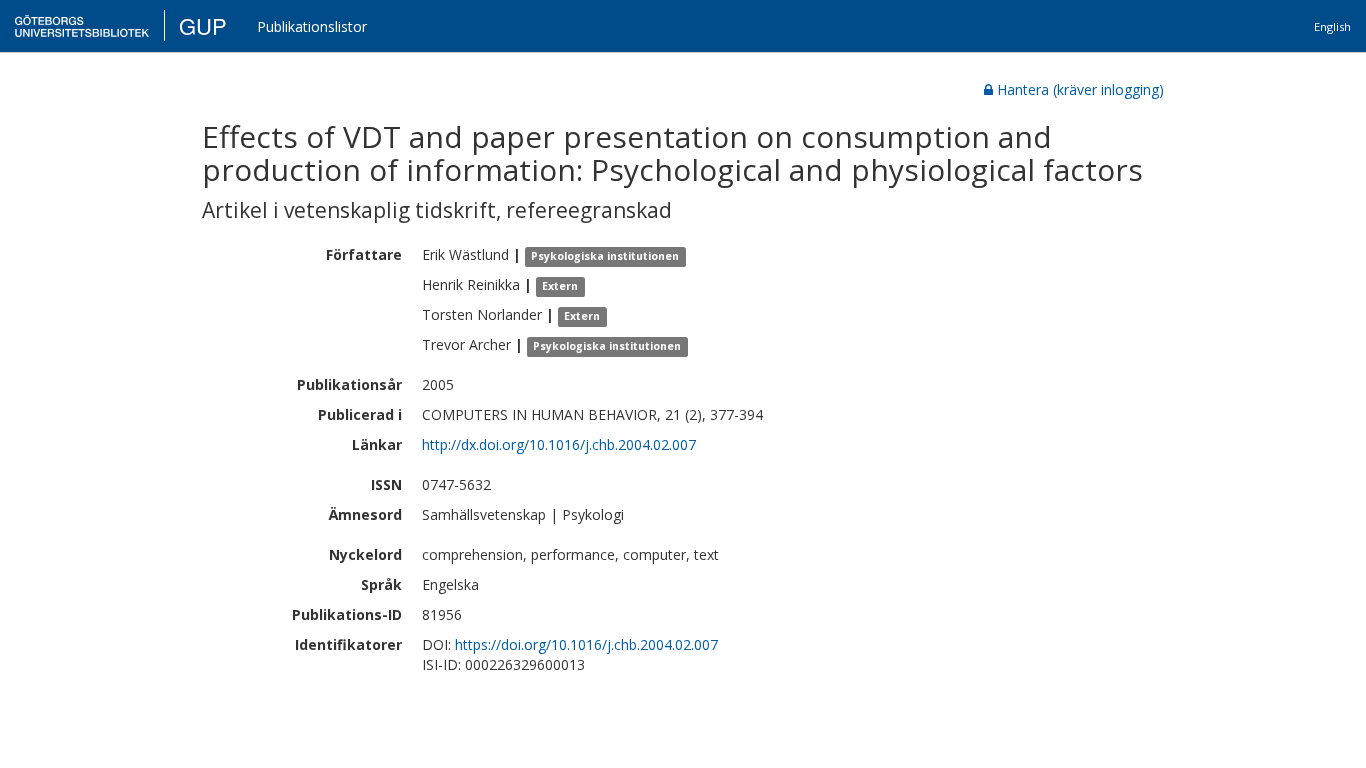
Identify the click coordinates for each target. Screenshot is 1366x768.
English (1332, 26)
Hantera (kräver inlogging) (1080, 89)
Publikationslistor (312, 26)
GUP (203, 25)
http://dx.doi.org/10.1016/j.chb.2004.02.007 (559, 444)
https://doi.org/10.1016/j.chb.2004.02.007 (586, 644)
